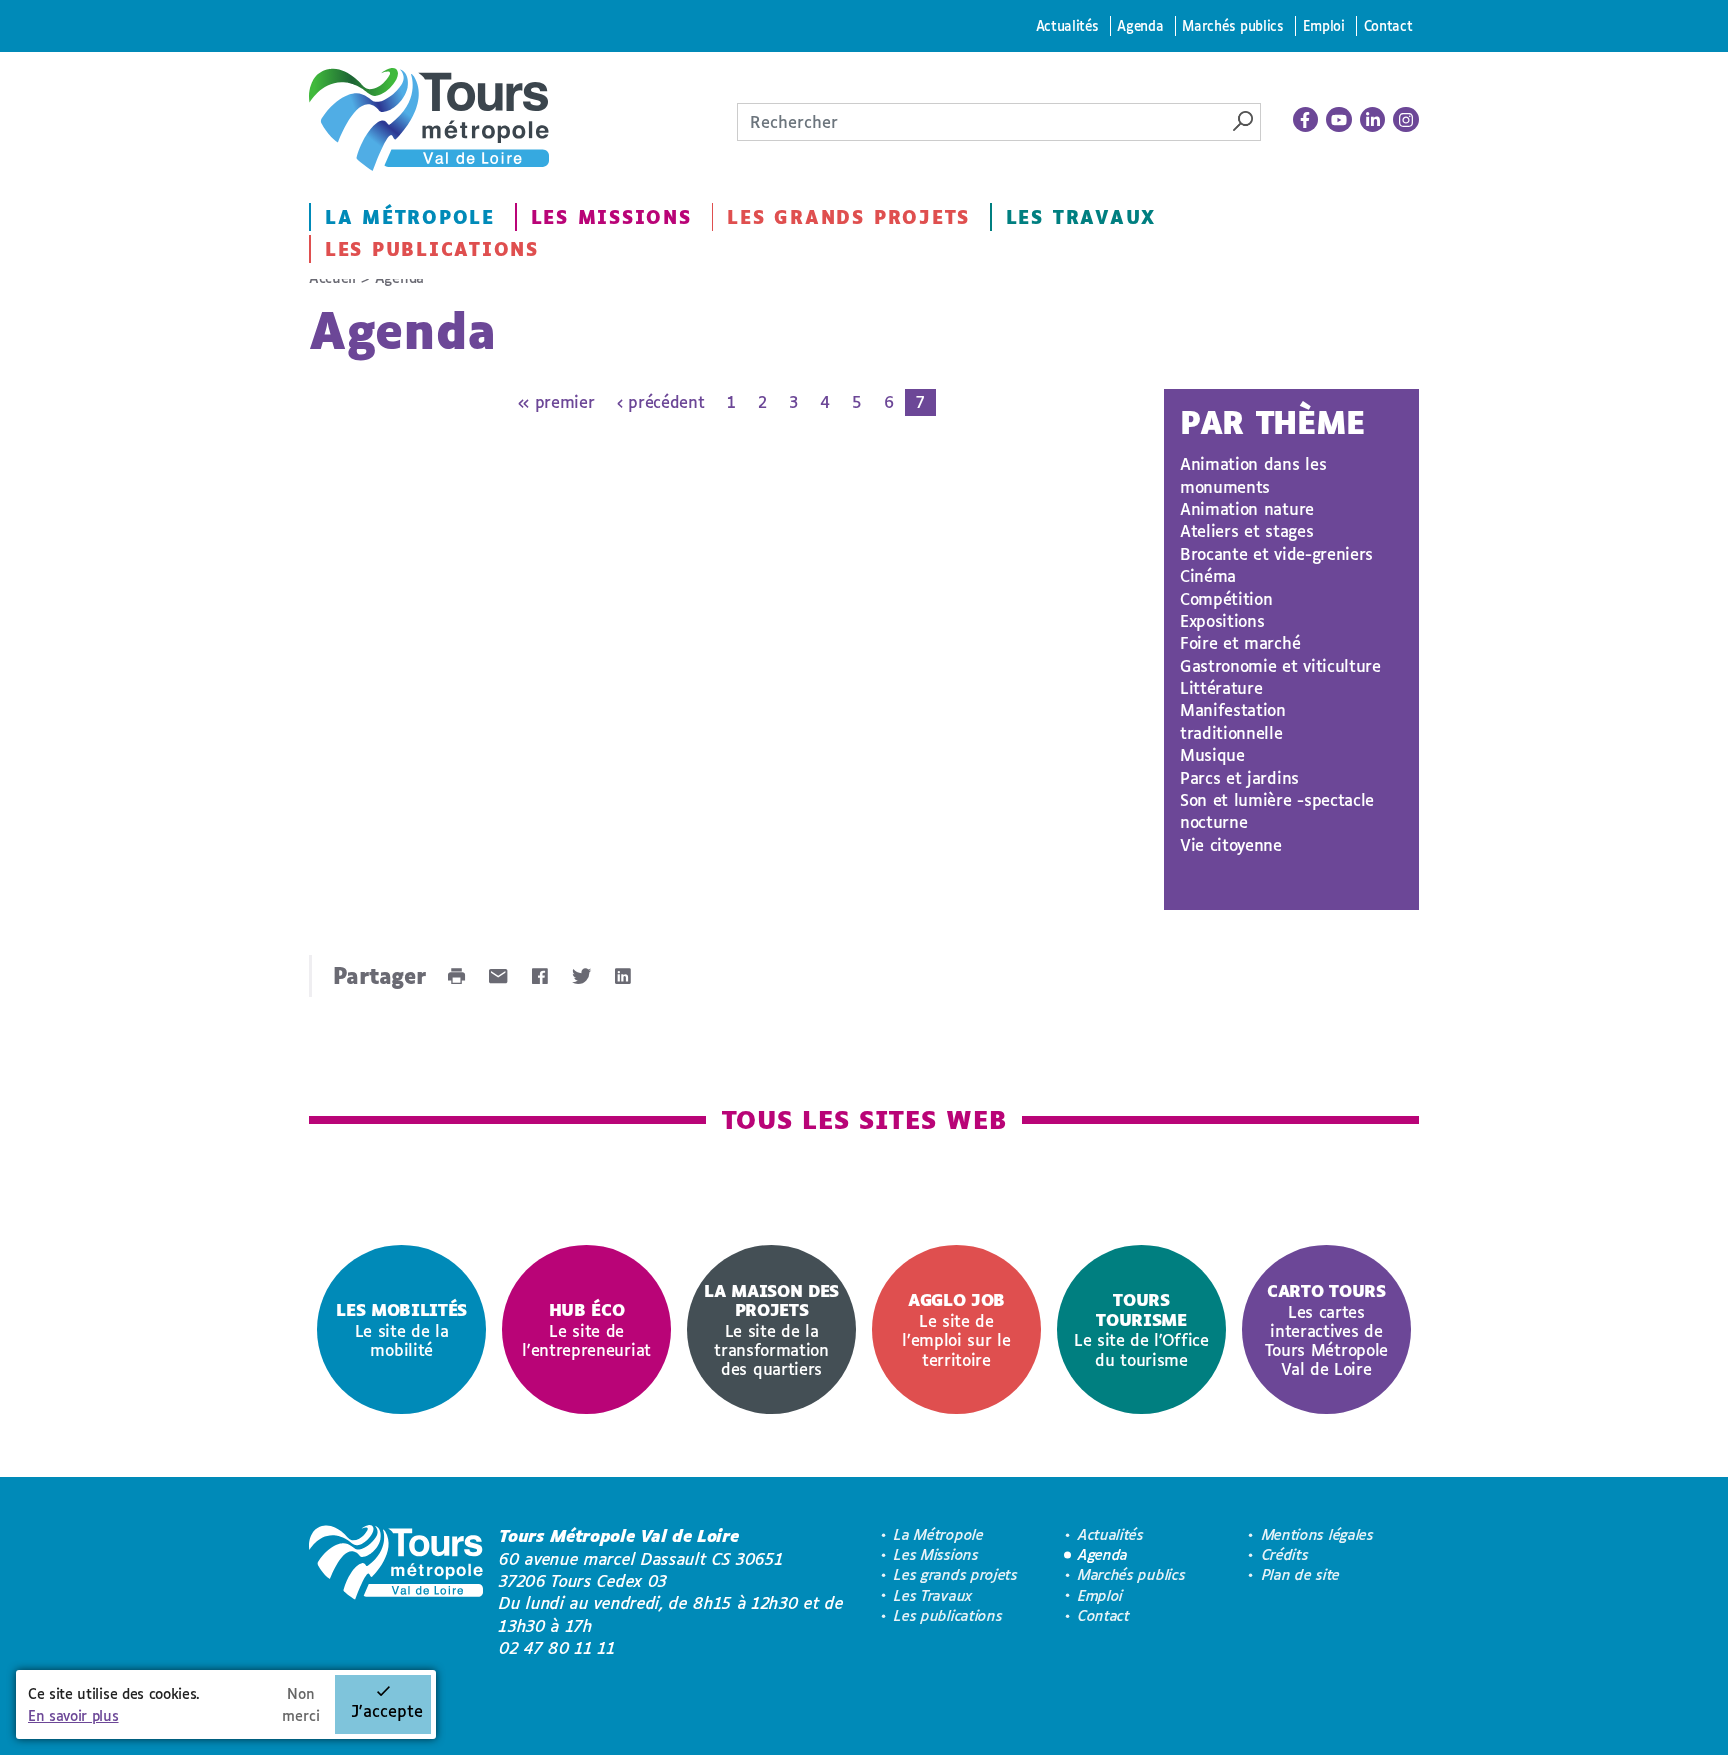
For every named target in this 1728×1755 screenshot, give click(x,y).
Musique (1212, 754)
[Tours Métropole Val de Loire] (429, 119)
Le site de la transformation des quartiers (771, 1329)
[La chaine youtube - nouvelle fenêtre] (1339, 120)
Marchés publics (1232, 25)
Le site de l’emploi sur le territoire (956, 1329)
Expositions (1222, 620)
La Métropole (410, 217)
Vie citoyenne (1231, 844)
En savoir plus (73, 1715)
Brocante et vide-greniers (1276, 553)
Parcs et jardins (1239, 777)
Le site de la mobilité (401, 1329)
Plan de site (1301, 1574)
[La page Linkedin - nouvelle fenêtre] (1373, 120)
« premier (556, 401)
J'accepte (387, 1710)
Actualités (1067, 25)
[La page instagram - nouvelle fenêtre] (1406, 120)
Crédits (1285, 1554)
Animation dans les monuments (1253, 474)
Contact (1388, 25)
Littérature (1221, 687)
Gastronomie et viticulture (1280, 665)
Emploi (1324, 25)
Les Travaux (1081, 217)
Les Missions (611, 217)
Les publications (432, 249)
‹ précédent (660, 401)
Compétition (1226, 598)
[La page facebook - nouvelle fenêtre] (1306, 120)
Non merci (301, 1704)
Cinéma (1208, 575)
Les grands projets (848, 217)
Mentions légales (1318, 1534)
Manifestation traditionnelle (1233, 720)
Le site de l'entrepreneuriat (586, 1329)
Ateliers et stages (1246, 530)
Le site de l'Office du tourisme (1141, 1329)
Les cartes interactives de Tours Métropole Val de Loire (1326, 1329)
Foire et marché (1240, 642)
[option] (401, 1329)
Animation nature (1247, 508)
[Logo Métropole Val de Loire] (396, 1592)
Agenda (1140, 25)
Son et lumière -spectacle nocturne (1277, 810)
